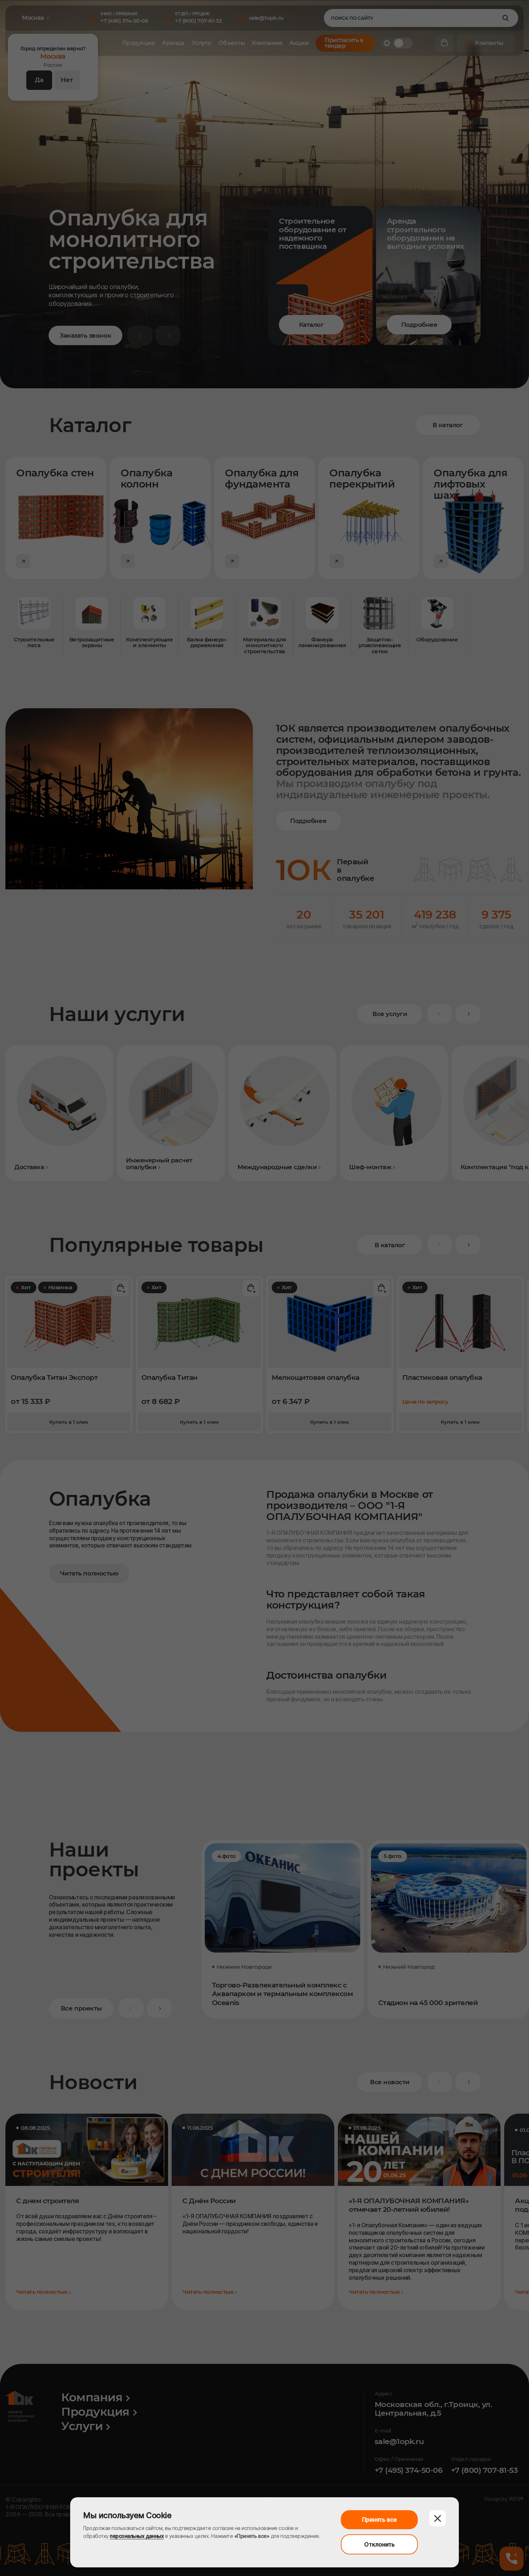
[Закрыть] (438, 2518)
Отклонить (379, 2544)
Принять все (379, 2520)
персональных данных (137, 2536)
